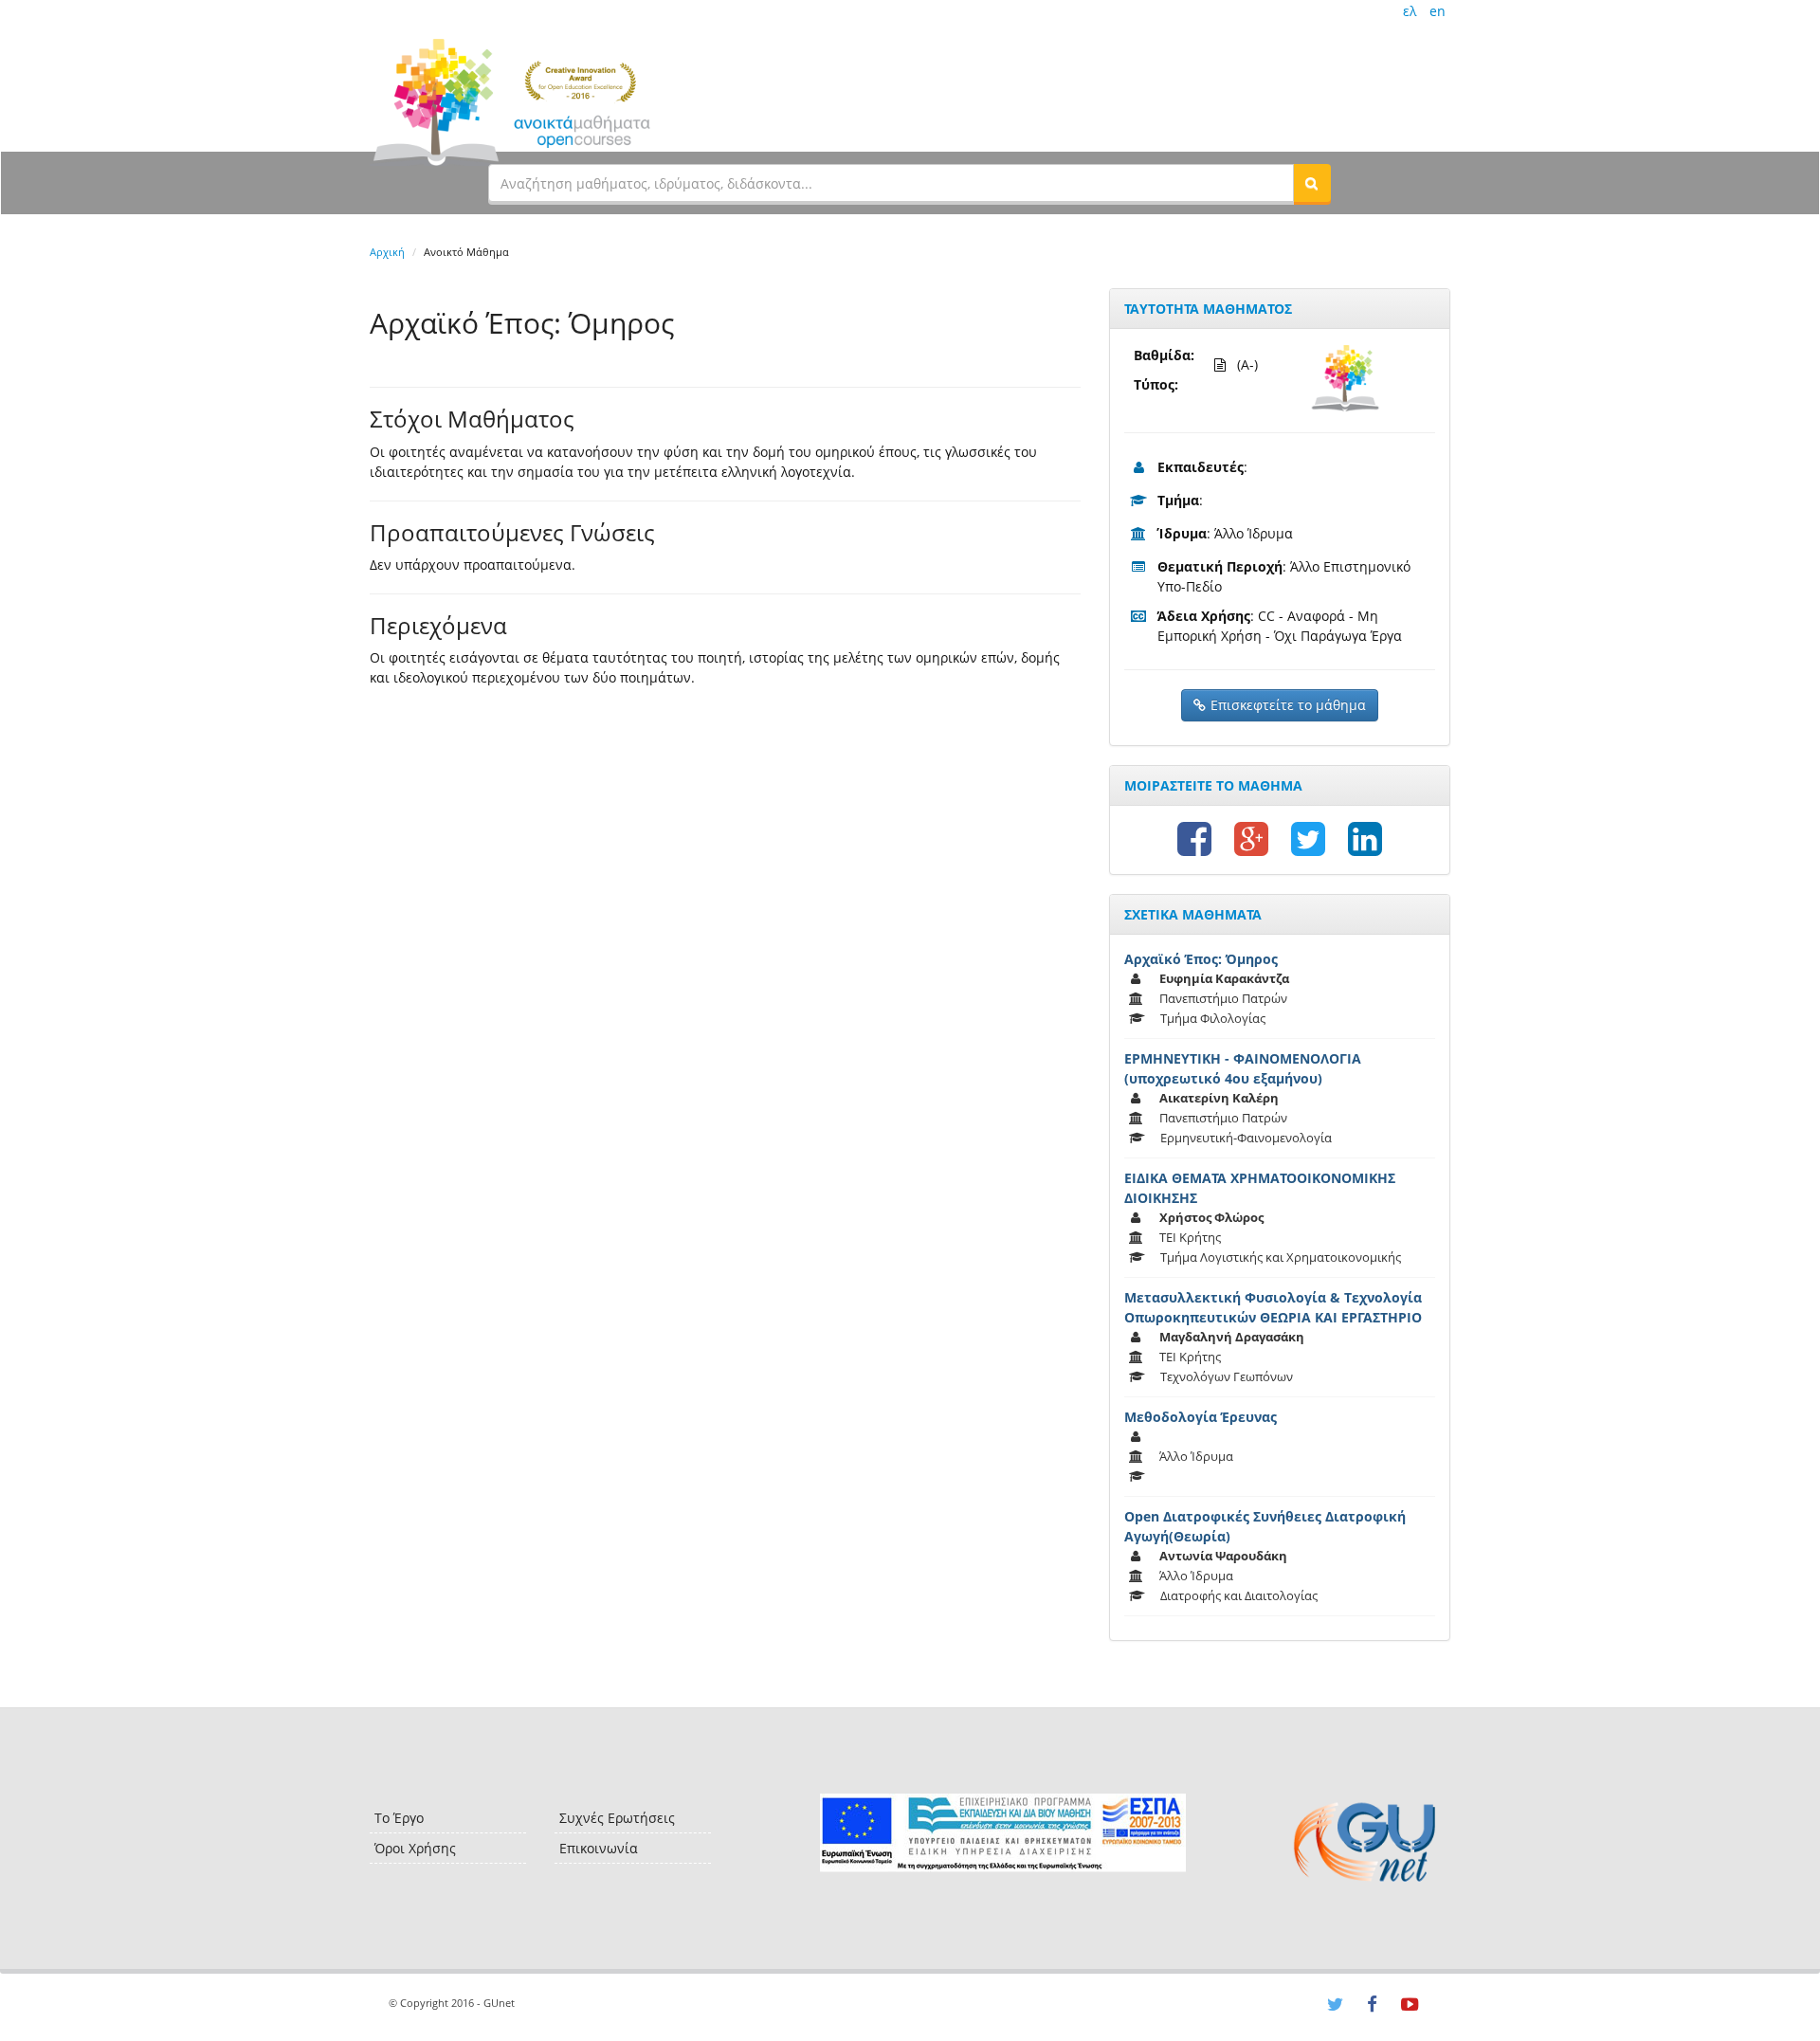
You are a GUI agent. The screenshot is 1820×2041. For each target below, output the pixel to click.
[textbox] (891, 183)
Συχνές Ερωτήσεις (617, 1818)
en (1438, 11)
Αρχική (387, 252)
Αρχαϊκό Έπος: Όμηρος (1201, 959)
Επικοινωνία (599, 1848)
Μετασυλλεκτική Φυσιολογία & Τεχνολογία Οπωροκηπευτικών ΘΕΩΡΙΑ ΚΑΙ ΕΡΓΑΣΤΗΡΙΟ (1273, 1307)
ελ (1410, 11)
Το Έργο (399, 1818)
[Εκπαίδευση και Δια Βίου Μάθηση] (1002, 1833)
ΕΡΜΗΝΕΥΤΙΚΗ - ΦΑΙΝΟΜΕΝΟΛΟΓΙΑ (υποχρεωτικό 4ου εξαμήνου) (1243, 1068)
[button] (1312, 183)
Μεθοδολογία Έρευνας (1201, 1417)
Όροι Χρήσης (415, 1848)
